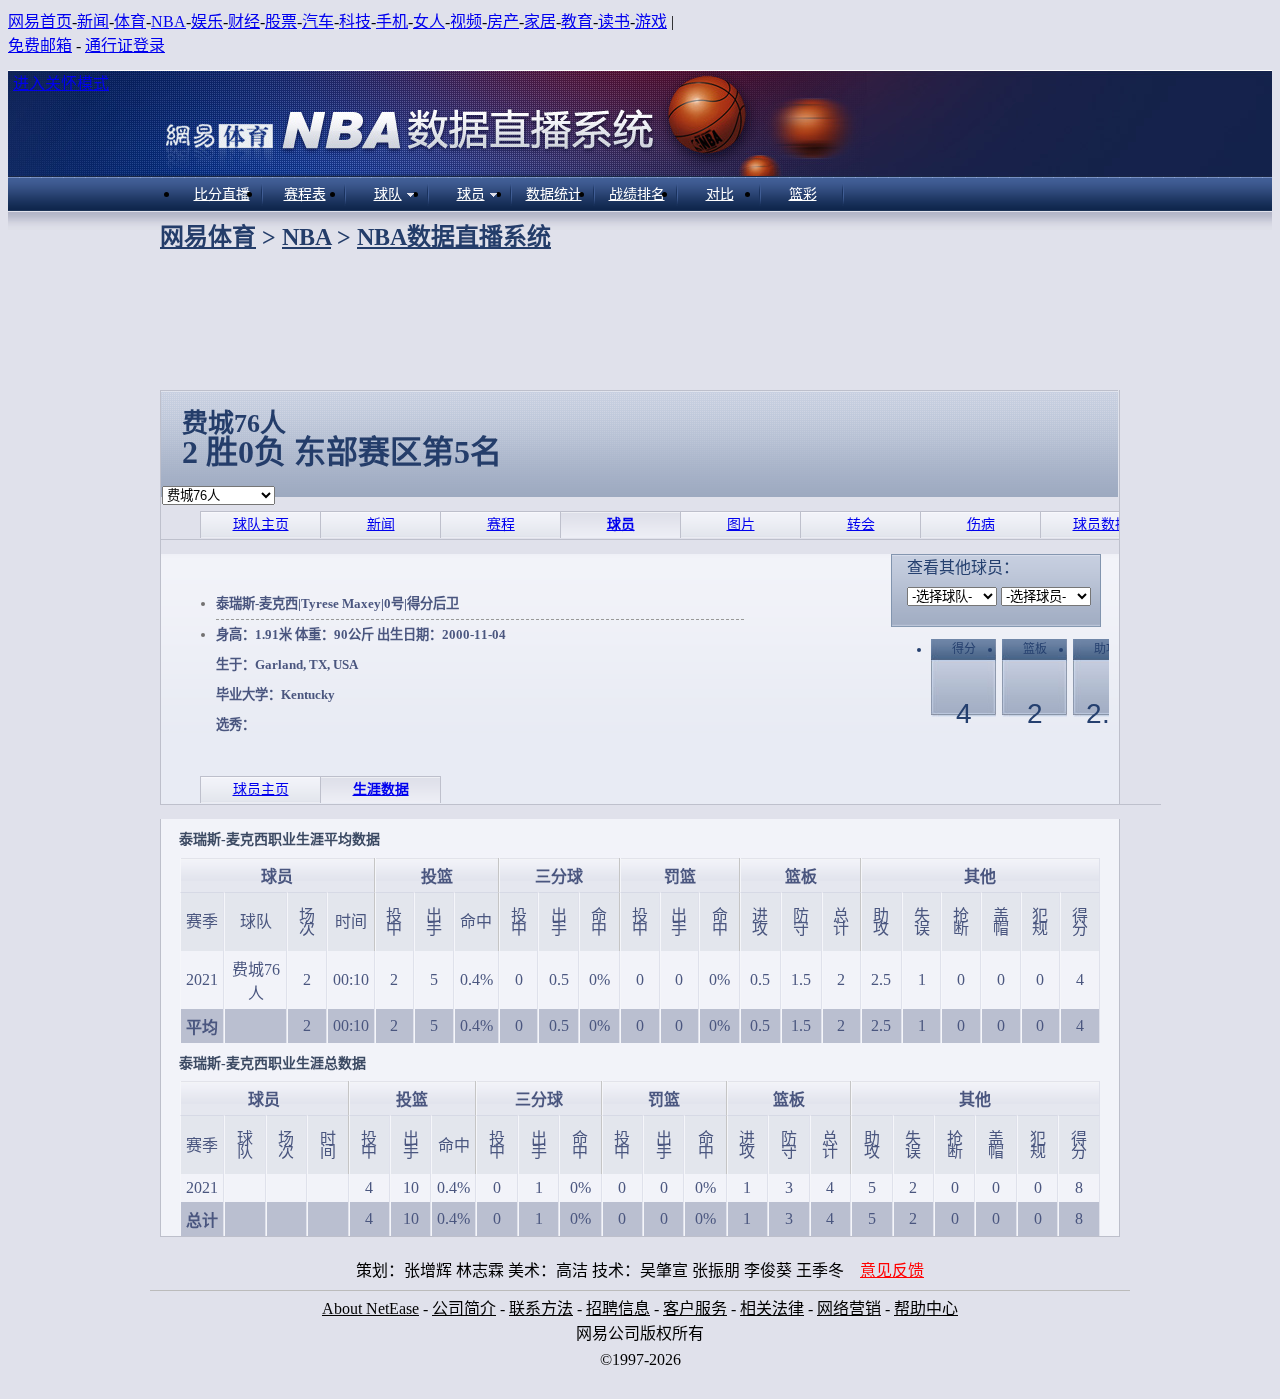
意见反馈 (892, 1270)
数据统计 (554, 194)
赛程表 (305, 194)
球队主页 (261, 524)
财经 (244, 21)
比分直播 (222, 194)
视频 (466, 21)
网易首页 (40, 21)
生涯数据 (381, 789)
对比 (720, 194)
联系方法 (541, 1308)
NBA (168, 21)
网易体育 (208, 237)
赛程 (501, 524)
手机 (392, 21)
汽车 (318, 21)
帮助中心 (926, 1308)
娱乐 (207, 21)
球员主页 (261, 789)
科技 (355, 21)
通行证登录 (125, 45)
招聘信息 (618, 1308)
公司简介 (464, 1308)
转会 (861, 524)
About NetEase (370, 1308)
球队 (388, 194)
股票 (281, 21)
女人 (429, 21)
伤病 (981, 524)
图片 (741, 524)
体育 (130, 21)
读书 (614, 21)
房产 (503, 21)
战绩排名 (637, 194)
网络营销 (849, 1308)
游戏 (651, 21)
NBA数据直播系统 (454, 237)
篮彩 (803, 194)
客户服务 (695, 1308)
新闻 (93, 21)
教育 (577, 21)
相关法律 (772, 1308)
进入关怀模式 (61, 83)
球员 (471, 194)
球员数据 (1101, 524)
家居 (540, 21)
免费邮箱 (40, 45)
